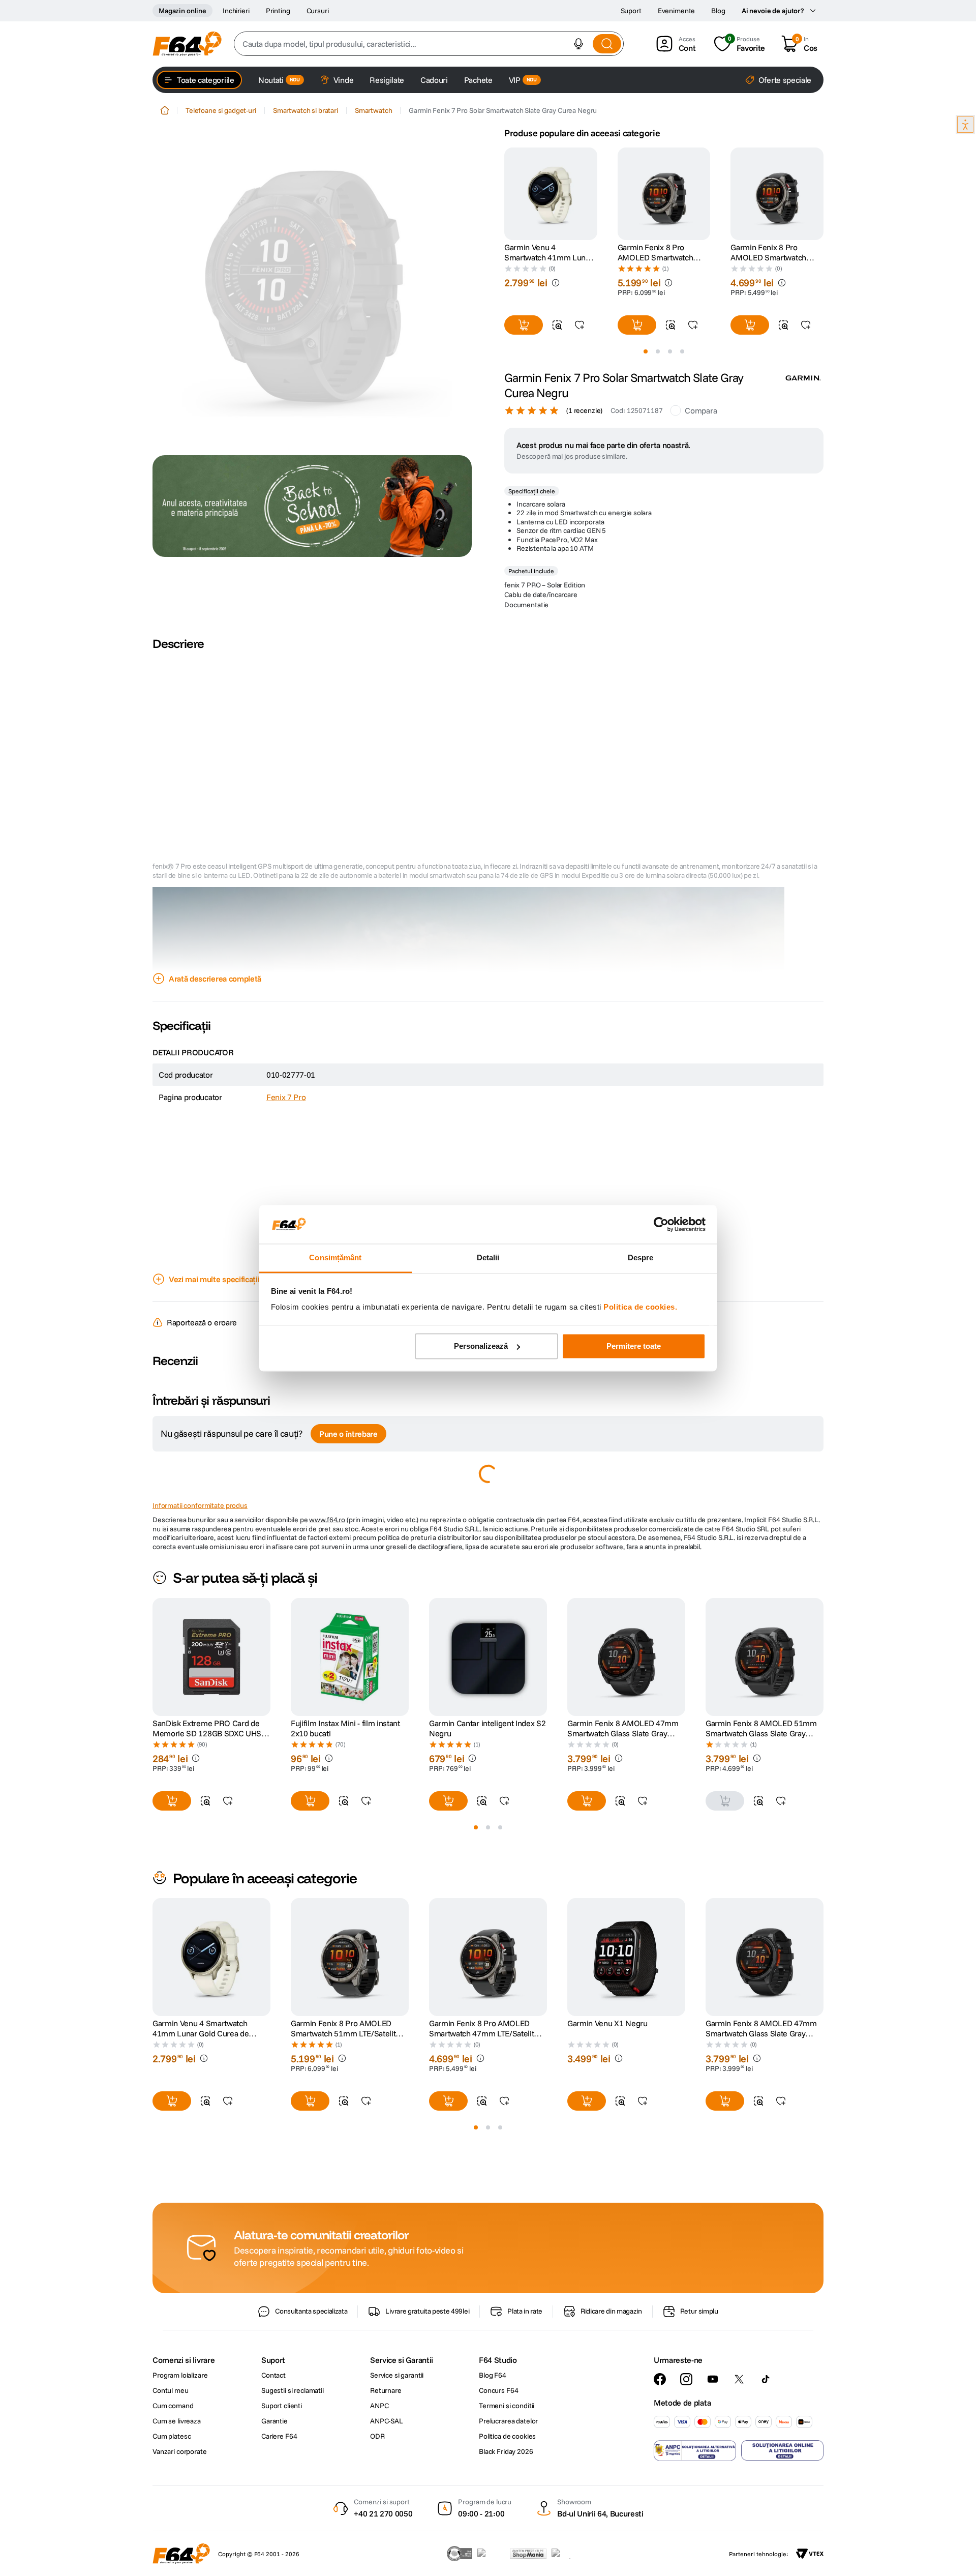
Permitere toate (634, 1346)
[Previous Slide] (504, 194)
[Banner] (312, 506)
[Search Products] (607, 44)
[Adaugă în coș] (524, 325)
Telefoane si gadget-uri (221, 110)
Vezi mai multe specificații (214, 1298)
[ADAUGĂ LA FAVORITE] (579, 325)
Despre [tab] (641, 1258)
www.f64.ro (327, 1539)
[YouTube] (713, 2437)
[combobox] (429, 44)
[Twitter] (739, 2437)
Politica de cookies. (640, 1307)
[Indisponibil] (725, 1820)
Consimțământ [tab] (335, 1258)
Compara (701, 430)
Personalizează (481, 1346)
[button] (578, 44)
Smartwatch (374, 110)
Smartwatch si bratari (306, 110)
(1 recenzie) (584, 430)
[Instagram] (686, 2437)
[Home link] (165, 110)
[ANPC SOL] (782, 2508)
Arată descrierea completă (215, 998)
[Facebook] (660, 2437)
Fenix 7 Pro (286, 1116)
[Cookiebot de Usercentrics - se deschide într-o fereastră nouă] (661, 1224)
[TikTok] (766, 2437)
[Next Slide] (823, 194)
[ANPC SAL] (695, 2508)
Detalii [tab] (488, 1258)
